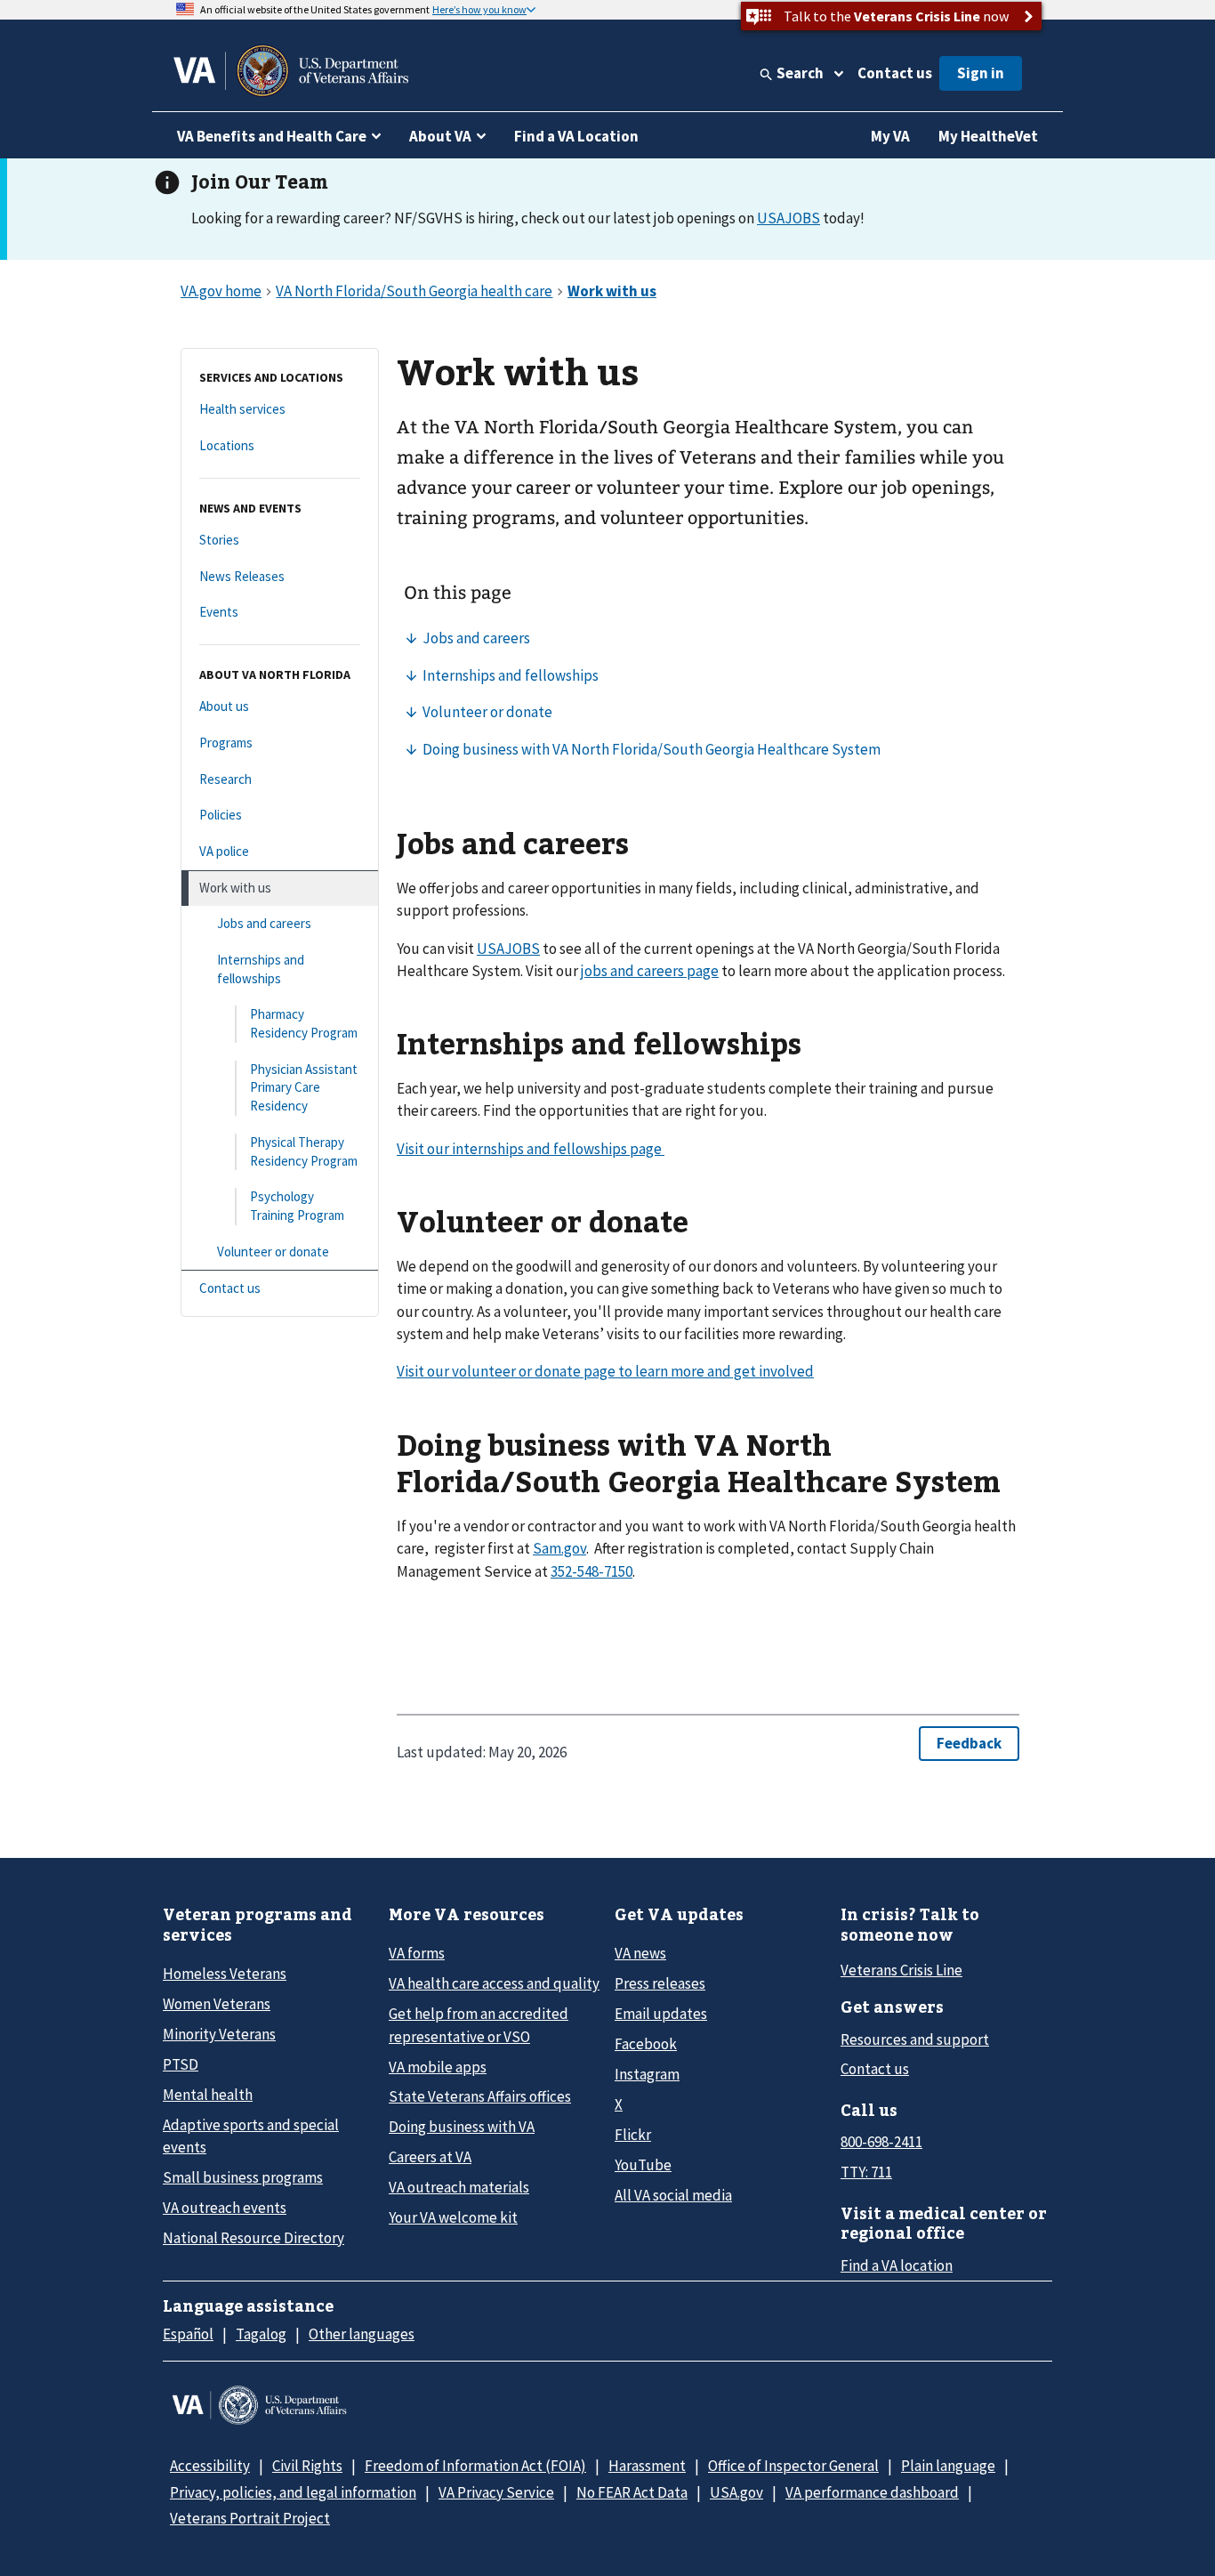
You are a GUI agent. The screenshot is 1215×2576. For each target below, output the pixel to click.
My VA (890, 136)
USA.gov (736, 2492)
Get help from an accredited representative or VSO (479, 2025)
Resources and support (915, 2039)
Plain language (948, 2466)
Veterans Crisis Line (901, 1970)
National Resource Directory (253, 2238)
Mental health (208, 2095)
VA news (640, 1953)
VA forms (417, 1953)
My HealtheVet (988, 136)
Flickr (633, 2135)
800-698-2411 (881, 2142)
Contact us (895, 73)
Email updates (661, 2014)
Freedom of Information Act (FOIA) (475, 2466)
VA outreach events (225, 2208)
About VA (440, 136)
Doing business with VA (462, 2127)
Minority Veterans (219, 2034)
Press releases (660, 1983)
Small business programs (243, 2177)
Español (188, 2334)
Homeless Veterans (225, 1974)
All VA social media (673, 2195)
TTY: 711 (866, 2172)
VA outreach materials (459, 2187)
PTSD (181, 2064)
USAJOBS (789, 218)
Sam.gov (559, 1548)
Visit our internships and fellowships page (531, 1149)
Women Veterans (217, 2004)
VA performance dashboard (872, 2492)
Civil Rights (307, 2466)
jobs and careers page (650, 971)
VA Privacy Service (496, 2492)
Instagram (647, 2074)
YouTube (643, 2165)
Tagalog (261, 2334)
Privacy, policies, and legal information (293, 2492)
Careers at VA (430, 2157)
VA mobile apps (438, 2067)
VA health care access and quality (494, 1983)
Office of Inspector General (793, 2466)
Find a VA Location (576, 136)
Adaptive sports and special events (251, 2136)
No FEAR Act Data (632, 2492)
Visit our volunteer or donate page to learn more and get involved (605, 1371)
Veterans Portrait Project (250, 2518)
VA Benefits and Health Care (272, 136)
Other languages (362, 2334)
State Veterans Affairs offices (480, 2096)
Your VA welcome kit (453, 2217)
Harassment (647, 2466)
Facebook (646, 2044)
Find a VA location (897, 2265)
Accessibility (210, 2466)
